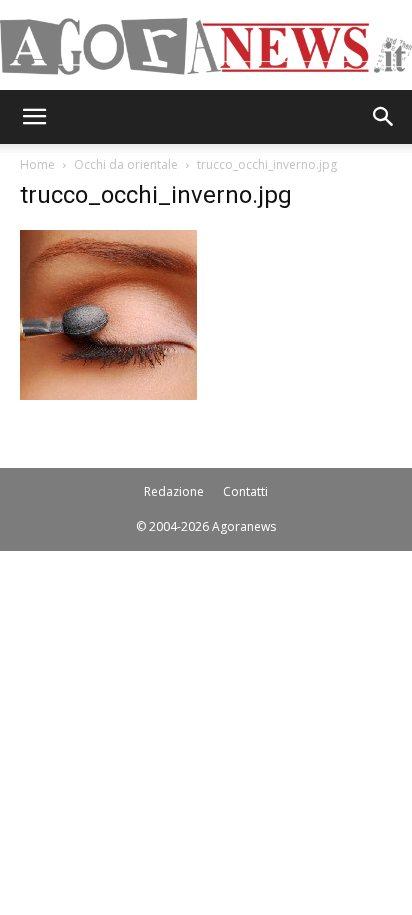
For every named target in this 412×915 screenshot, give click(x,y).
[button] (34, 117)
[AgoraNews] (206, 46)
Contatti (245, 491)
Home (37, 164)
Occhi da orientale (126, 164)
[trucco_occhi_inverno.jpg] (108, 394)
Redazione (174, 491)
